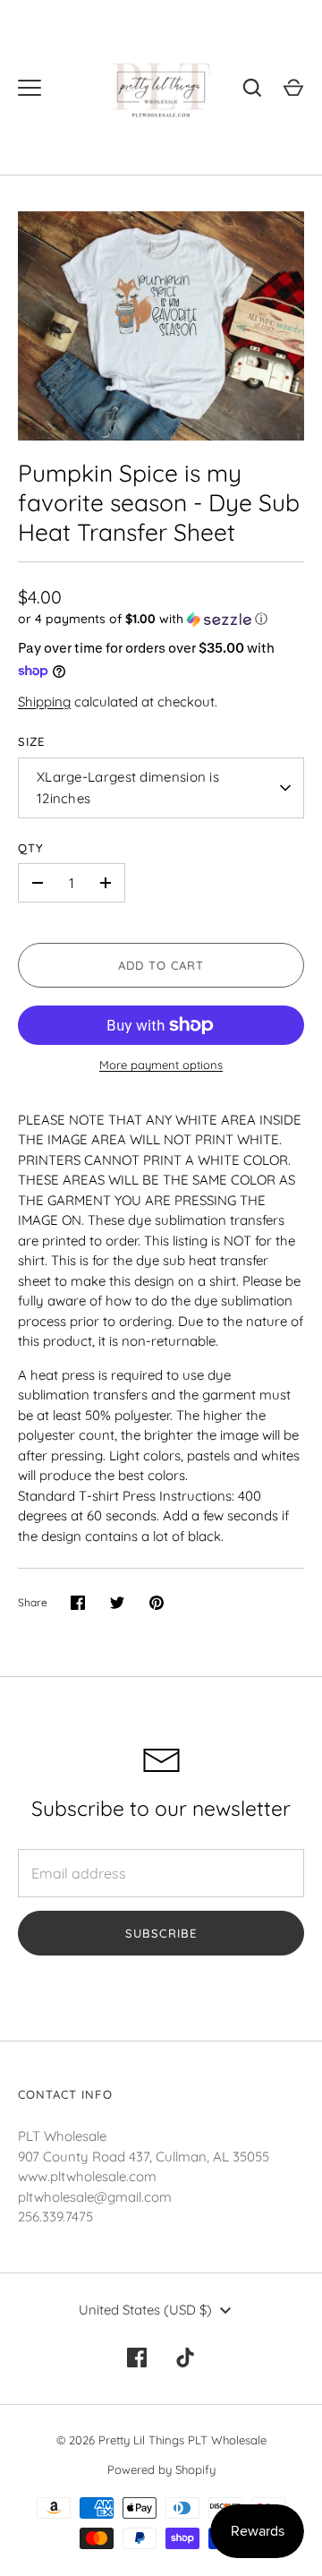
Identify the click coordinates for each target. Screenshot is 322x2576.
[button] (161, 619)
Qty (31, 848)
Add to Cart (161, 965)
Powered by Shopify (161, 2469)
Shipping (44, 702)
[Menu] (30, 88)
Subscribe (161, 1933)
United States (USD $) (145, 2310)
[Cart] (293, 88)
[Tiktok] (185, 2358)
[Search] (252, 88)
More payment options (161, 1065)
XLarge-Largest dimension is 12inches (128, 787)
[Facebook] (137, 2358)
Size (31, 741)
